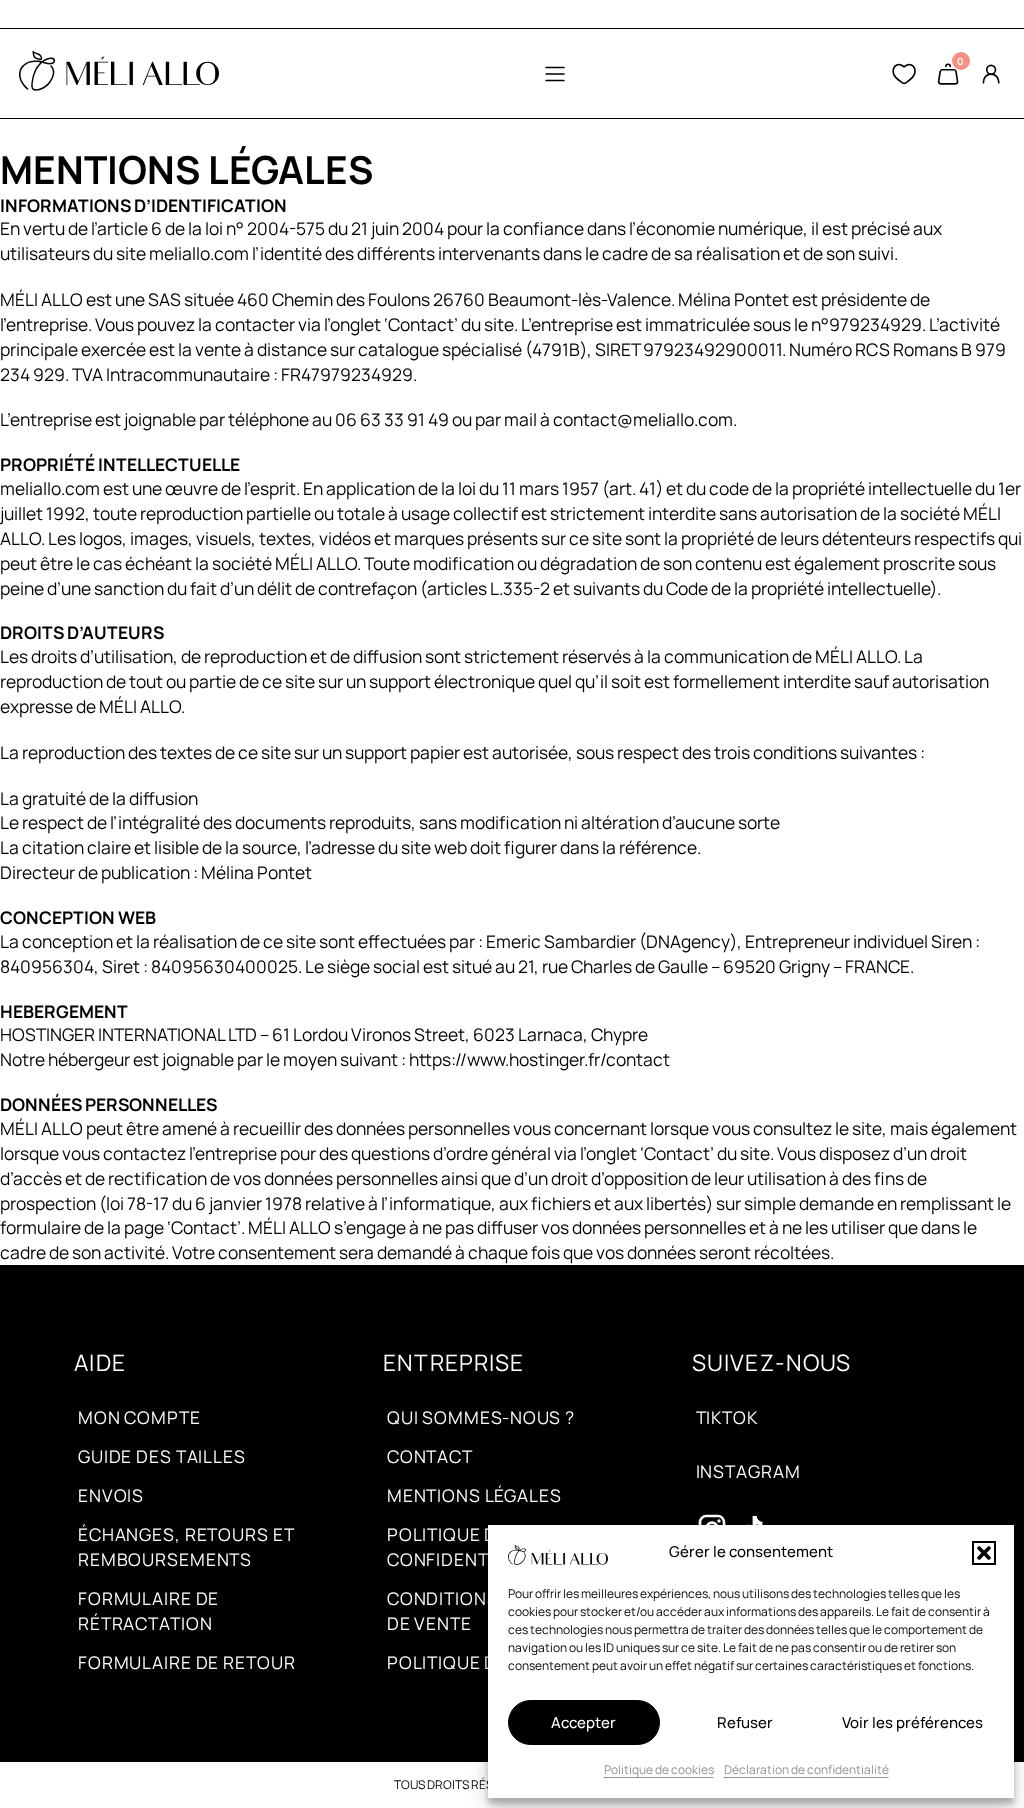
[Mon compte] (991, 74)
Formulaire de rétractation (148, 1610)
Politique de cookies (659, 1769)
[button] (984, 1553)
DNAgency (688, 941)
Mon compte (139, 1417)
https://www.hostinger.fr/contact (539, 1059)
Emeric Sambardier (561, 941)
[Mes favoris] (904, 74)
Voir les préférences (912, 1722)
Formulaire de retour (186, 1662)
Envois (111, 1495)
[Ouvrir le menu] (555, 74)
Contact (430, 1456)
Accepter (583, 1722)
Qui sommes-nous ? (481, 1417)
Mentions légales (474, 1495)
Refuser (745, 1722)
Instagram (748, 1471)
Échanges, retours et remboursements (185, 1546)
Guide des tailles (162, 1456)
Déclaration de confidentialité (806, 1769)
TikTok (727, 1417)
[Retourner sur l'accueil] (119, 74)
